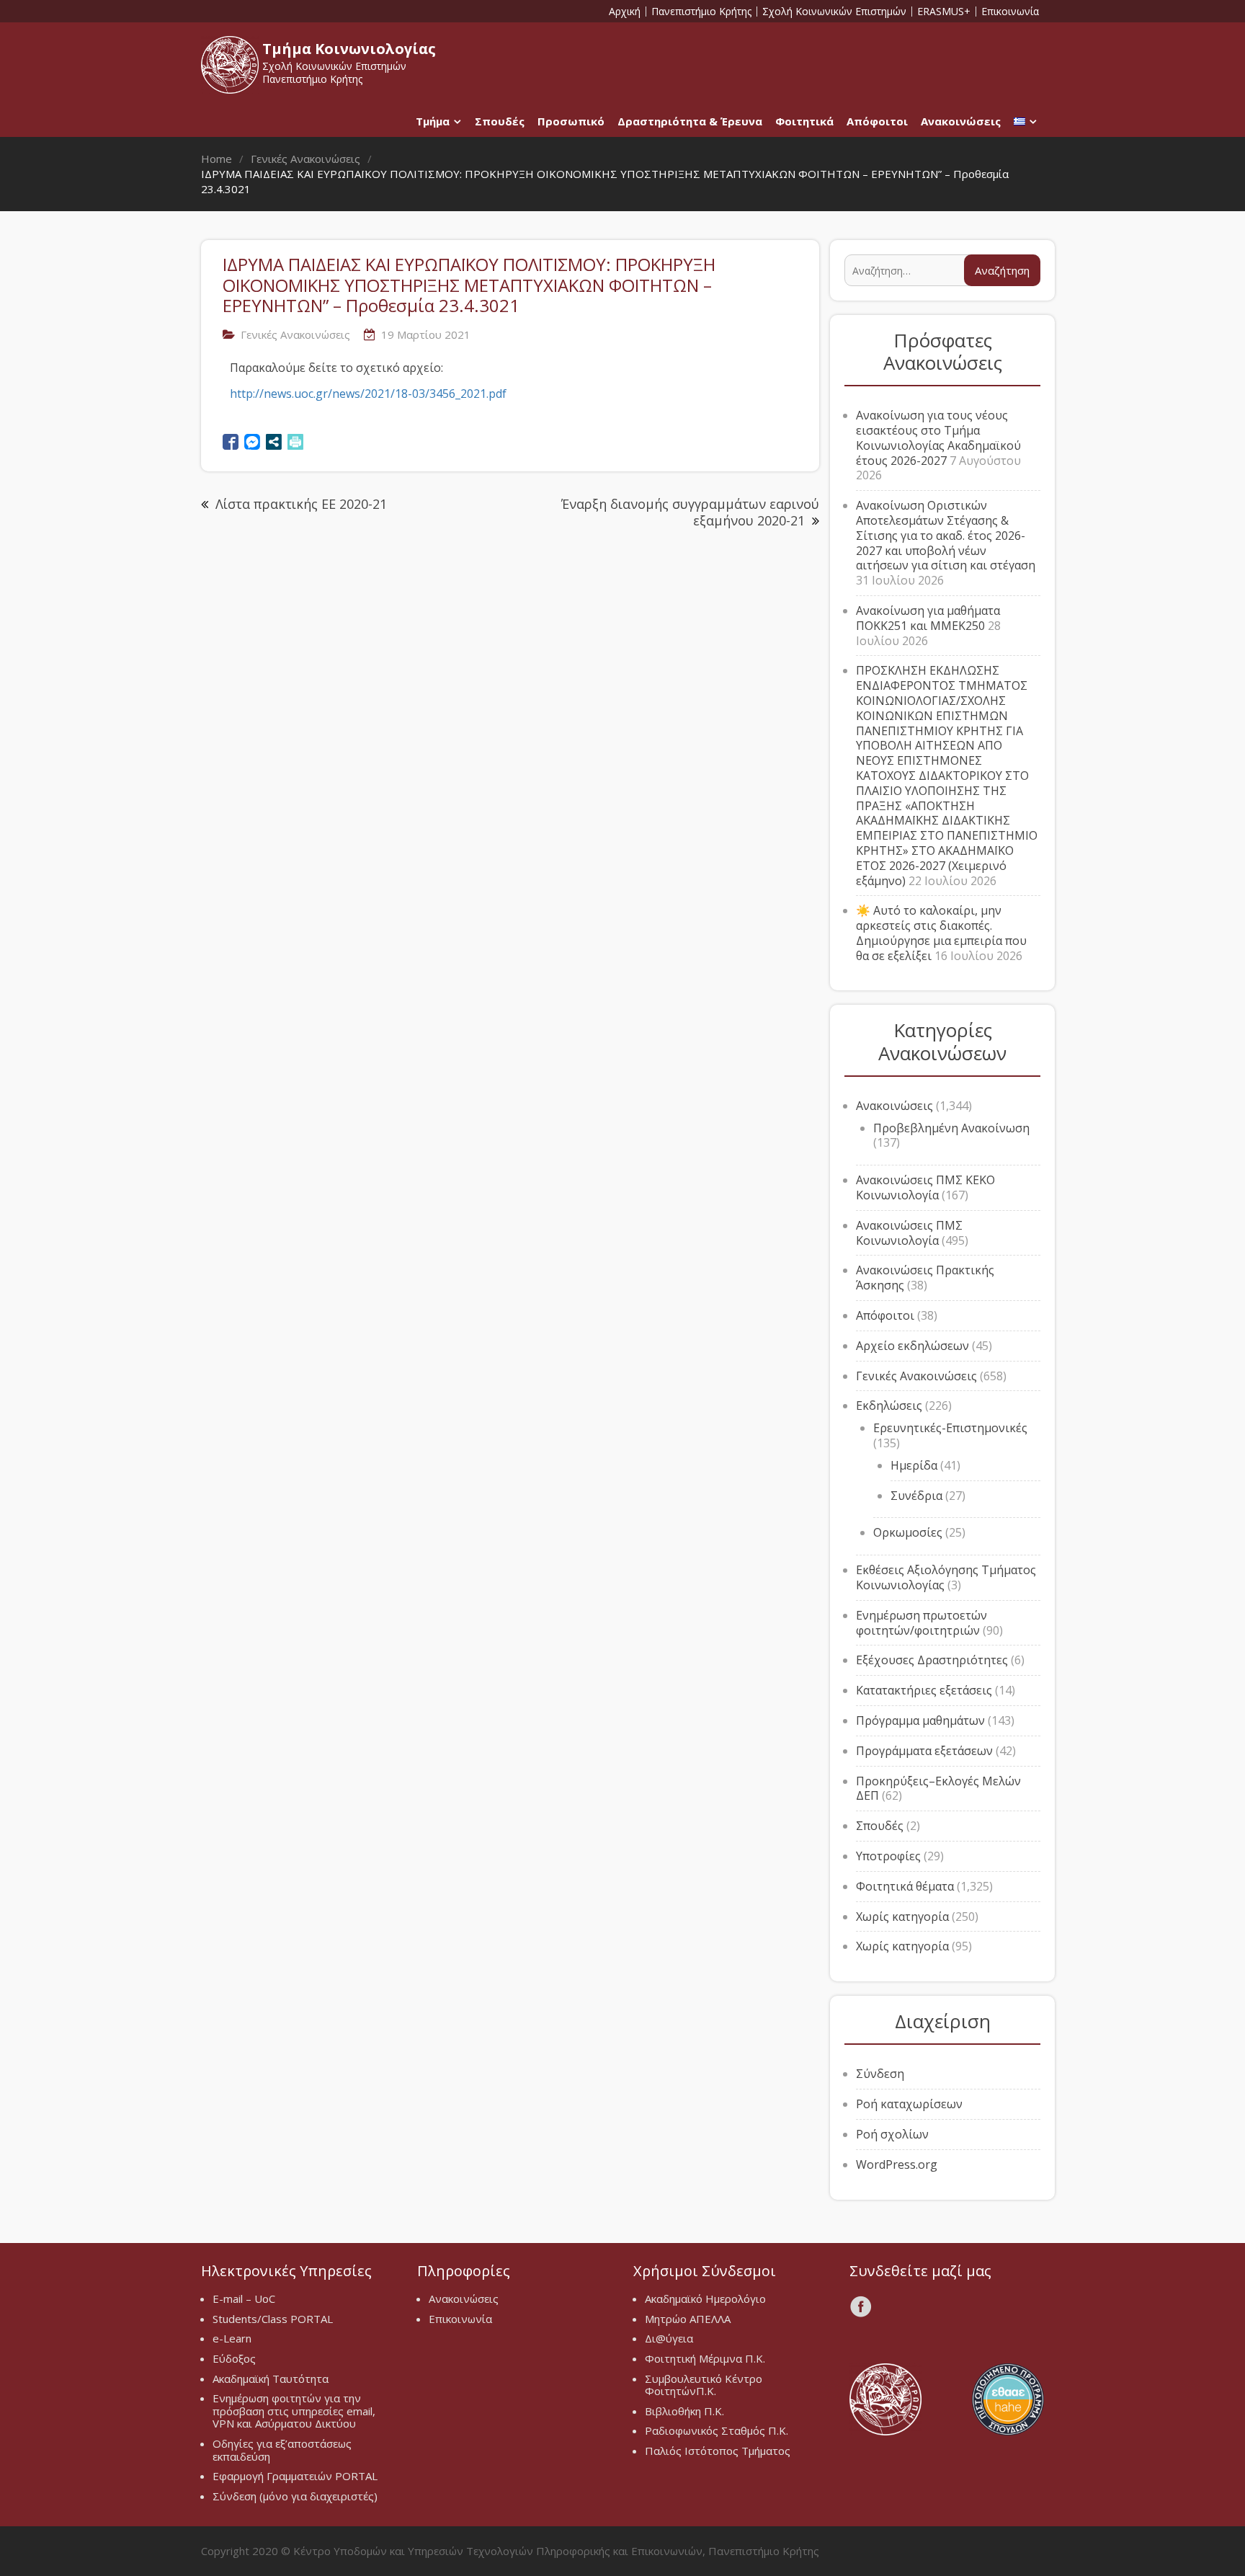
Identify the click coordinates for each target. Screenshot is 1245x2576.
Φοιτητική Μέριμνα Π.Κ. (705, 2358)
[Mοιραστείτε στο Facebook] (231, 442)
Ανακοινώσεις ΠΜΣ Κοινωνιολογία (909, 1233)
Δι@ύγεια (669, 2338)
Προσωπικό (571, 121)
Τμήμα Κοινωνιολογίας (349, 49)
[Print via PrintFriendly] (295, 442)
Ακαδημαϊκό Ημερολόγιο (705, 2299)
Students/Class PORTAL (273, 2319)
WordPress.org (897, 2164)
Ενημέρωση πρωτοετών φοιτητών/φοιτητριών (922, 1623)
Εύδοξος (234, 2358)
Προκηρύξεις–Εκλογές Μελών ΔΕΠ (938, 1789)
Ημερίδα (914, 1465)
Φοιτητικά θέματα (905, 1886)
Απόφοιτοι (877, 121)
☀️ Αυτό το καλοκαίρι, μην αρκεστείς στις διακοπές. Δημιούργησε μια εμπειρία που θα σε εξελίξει (941, 933)
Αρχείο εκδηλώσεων (912, 1346)
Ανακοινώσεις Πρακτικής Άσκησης (925, 1278)
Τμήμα (433, 121)
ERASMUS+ (944, 12)
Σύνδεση (880, 2074)
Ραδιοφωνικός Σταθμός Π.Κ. (717, 2430)
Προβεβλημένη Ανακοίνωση (951, 1128)
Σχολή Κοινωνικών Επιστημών (834, 12)
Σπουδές (500, 121)
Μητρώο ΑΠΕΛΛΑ (688, 2319)
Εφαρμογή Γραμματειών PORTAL (295, 2476)
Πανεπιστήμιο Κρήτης (701, 12)
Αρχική (625, 12)
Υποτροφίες (888, 1856)
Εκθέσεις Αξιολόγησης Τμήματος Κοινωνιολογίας (946, 1577)
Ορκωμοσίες (908, 1532)
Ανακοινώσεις (961, 121)
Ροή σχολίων (892, 2134)
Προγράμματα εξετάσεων (924, 1751)
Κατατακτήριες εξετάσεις (924, 1690)
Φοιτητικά (804, 121)
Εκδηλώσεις (889, 1405)
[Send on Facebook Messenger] (252, 442)
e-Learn (232, 2338)
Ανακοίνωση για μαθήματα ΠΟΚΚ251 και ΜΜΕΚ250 (928, 618)
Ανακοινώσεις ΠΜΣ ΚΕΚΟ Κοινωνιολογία (925, 1187)
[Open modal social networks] (274, 442)
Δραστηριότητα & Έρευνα (690, 121)
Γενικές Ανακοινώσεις (295, 334)
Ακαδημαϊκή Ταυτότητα (271, 2379)
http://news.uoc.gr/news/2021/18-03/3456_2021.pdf (368, 394)
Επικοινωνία (1010, 12)
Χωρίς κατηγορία (902, 1917)
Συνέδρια (916, 1496)
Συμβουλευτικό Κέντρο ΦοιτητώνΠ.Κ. (704, 2385)
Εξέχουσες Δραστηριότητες (932, 1660)
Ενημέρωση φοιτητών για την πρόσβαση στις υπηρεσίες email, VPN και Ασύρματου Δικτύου (294, 2411)
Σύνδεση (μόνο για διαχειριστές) (295, 2496)
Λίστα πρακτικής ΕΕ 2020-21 (301, 504)
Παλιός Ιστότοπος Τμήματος (718, 2451)
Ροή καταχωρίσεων (909, 2104)
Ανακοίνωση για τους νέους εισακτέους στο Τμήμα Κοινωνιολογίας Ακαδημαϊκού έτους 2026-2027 (938, 438)
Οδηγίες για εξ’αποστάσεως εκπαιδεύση (282, 2450)
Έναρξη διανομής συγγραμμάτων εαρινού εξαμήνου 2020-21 (690, 512)
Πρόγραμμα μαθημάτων (920, 1720)
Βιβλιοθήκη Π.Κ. (684, 2411)
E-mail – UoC (244, 2299)
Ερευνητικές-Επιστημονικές (950, 1428)
